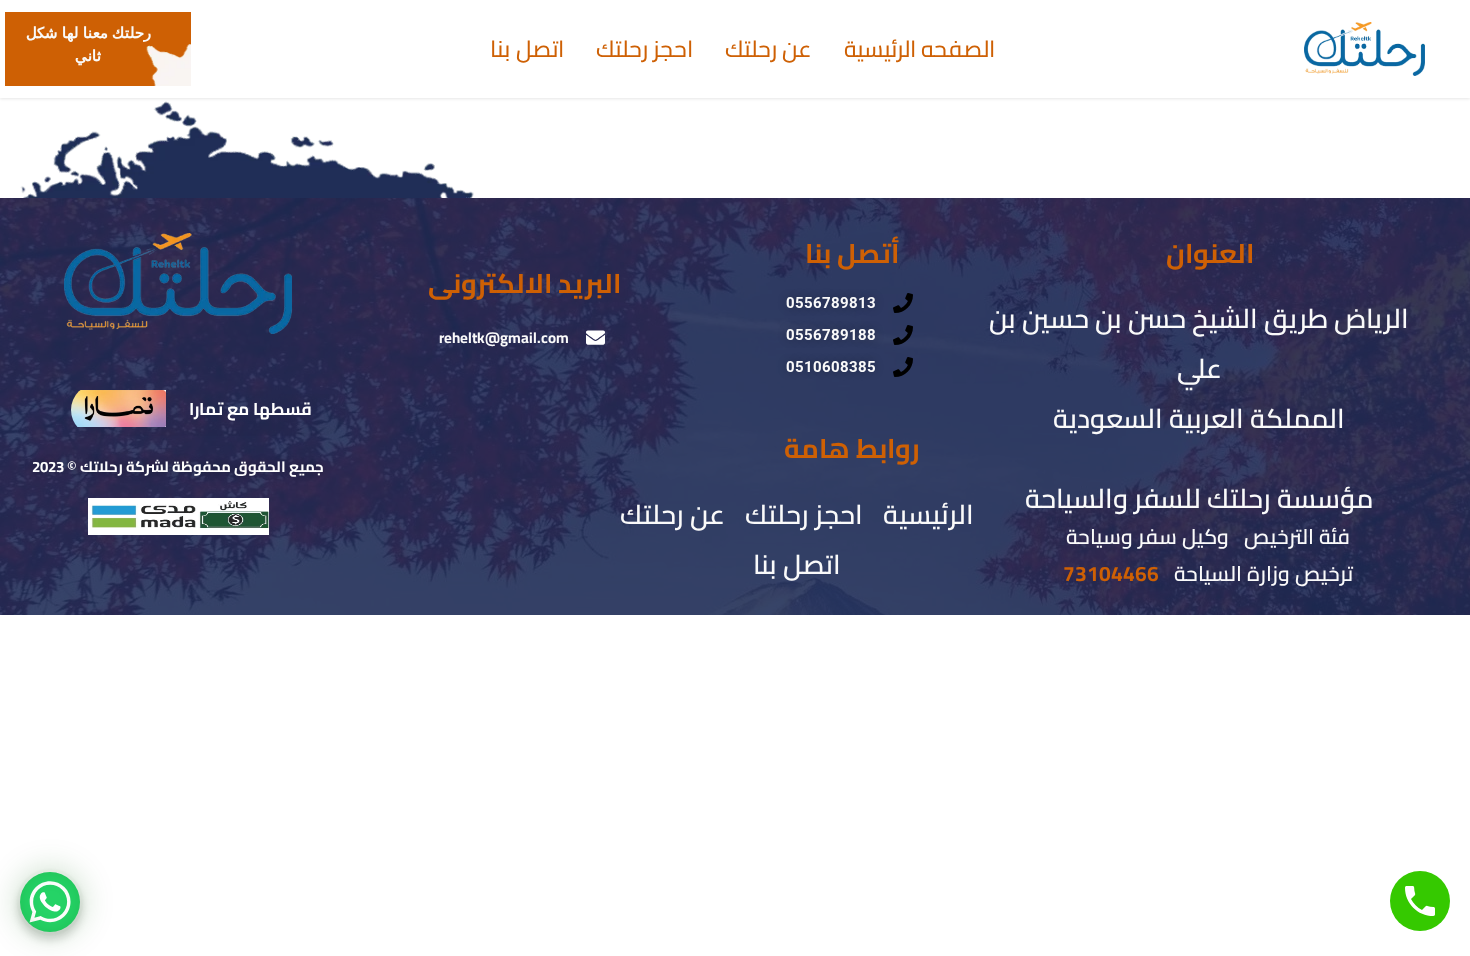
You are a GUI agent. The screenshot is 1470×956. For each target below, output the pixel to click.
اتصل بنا (526, 49)
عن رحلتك (768, 49)
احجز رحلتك (644, 49)
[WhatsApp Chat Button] (50, 902)
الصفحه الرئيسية (919, 49)
